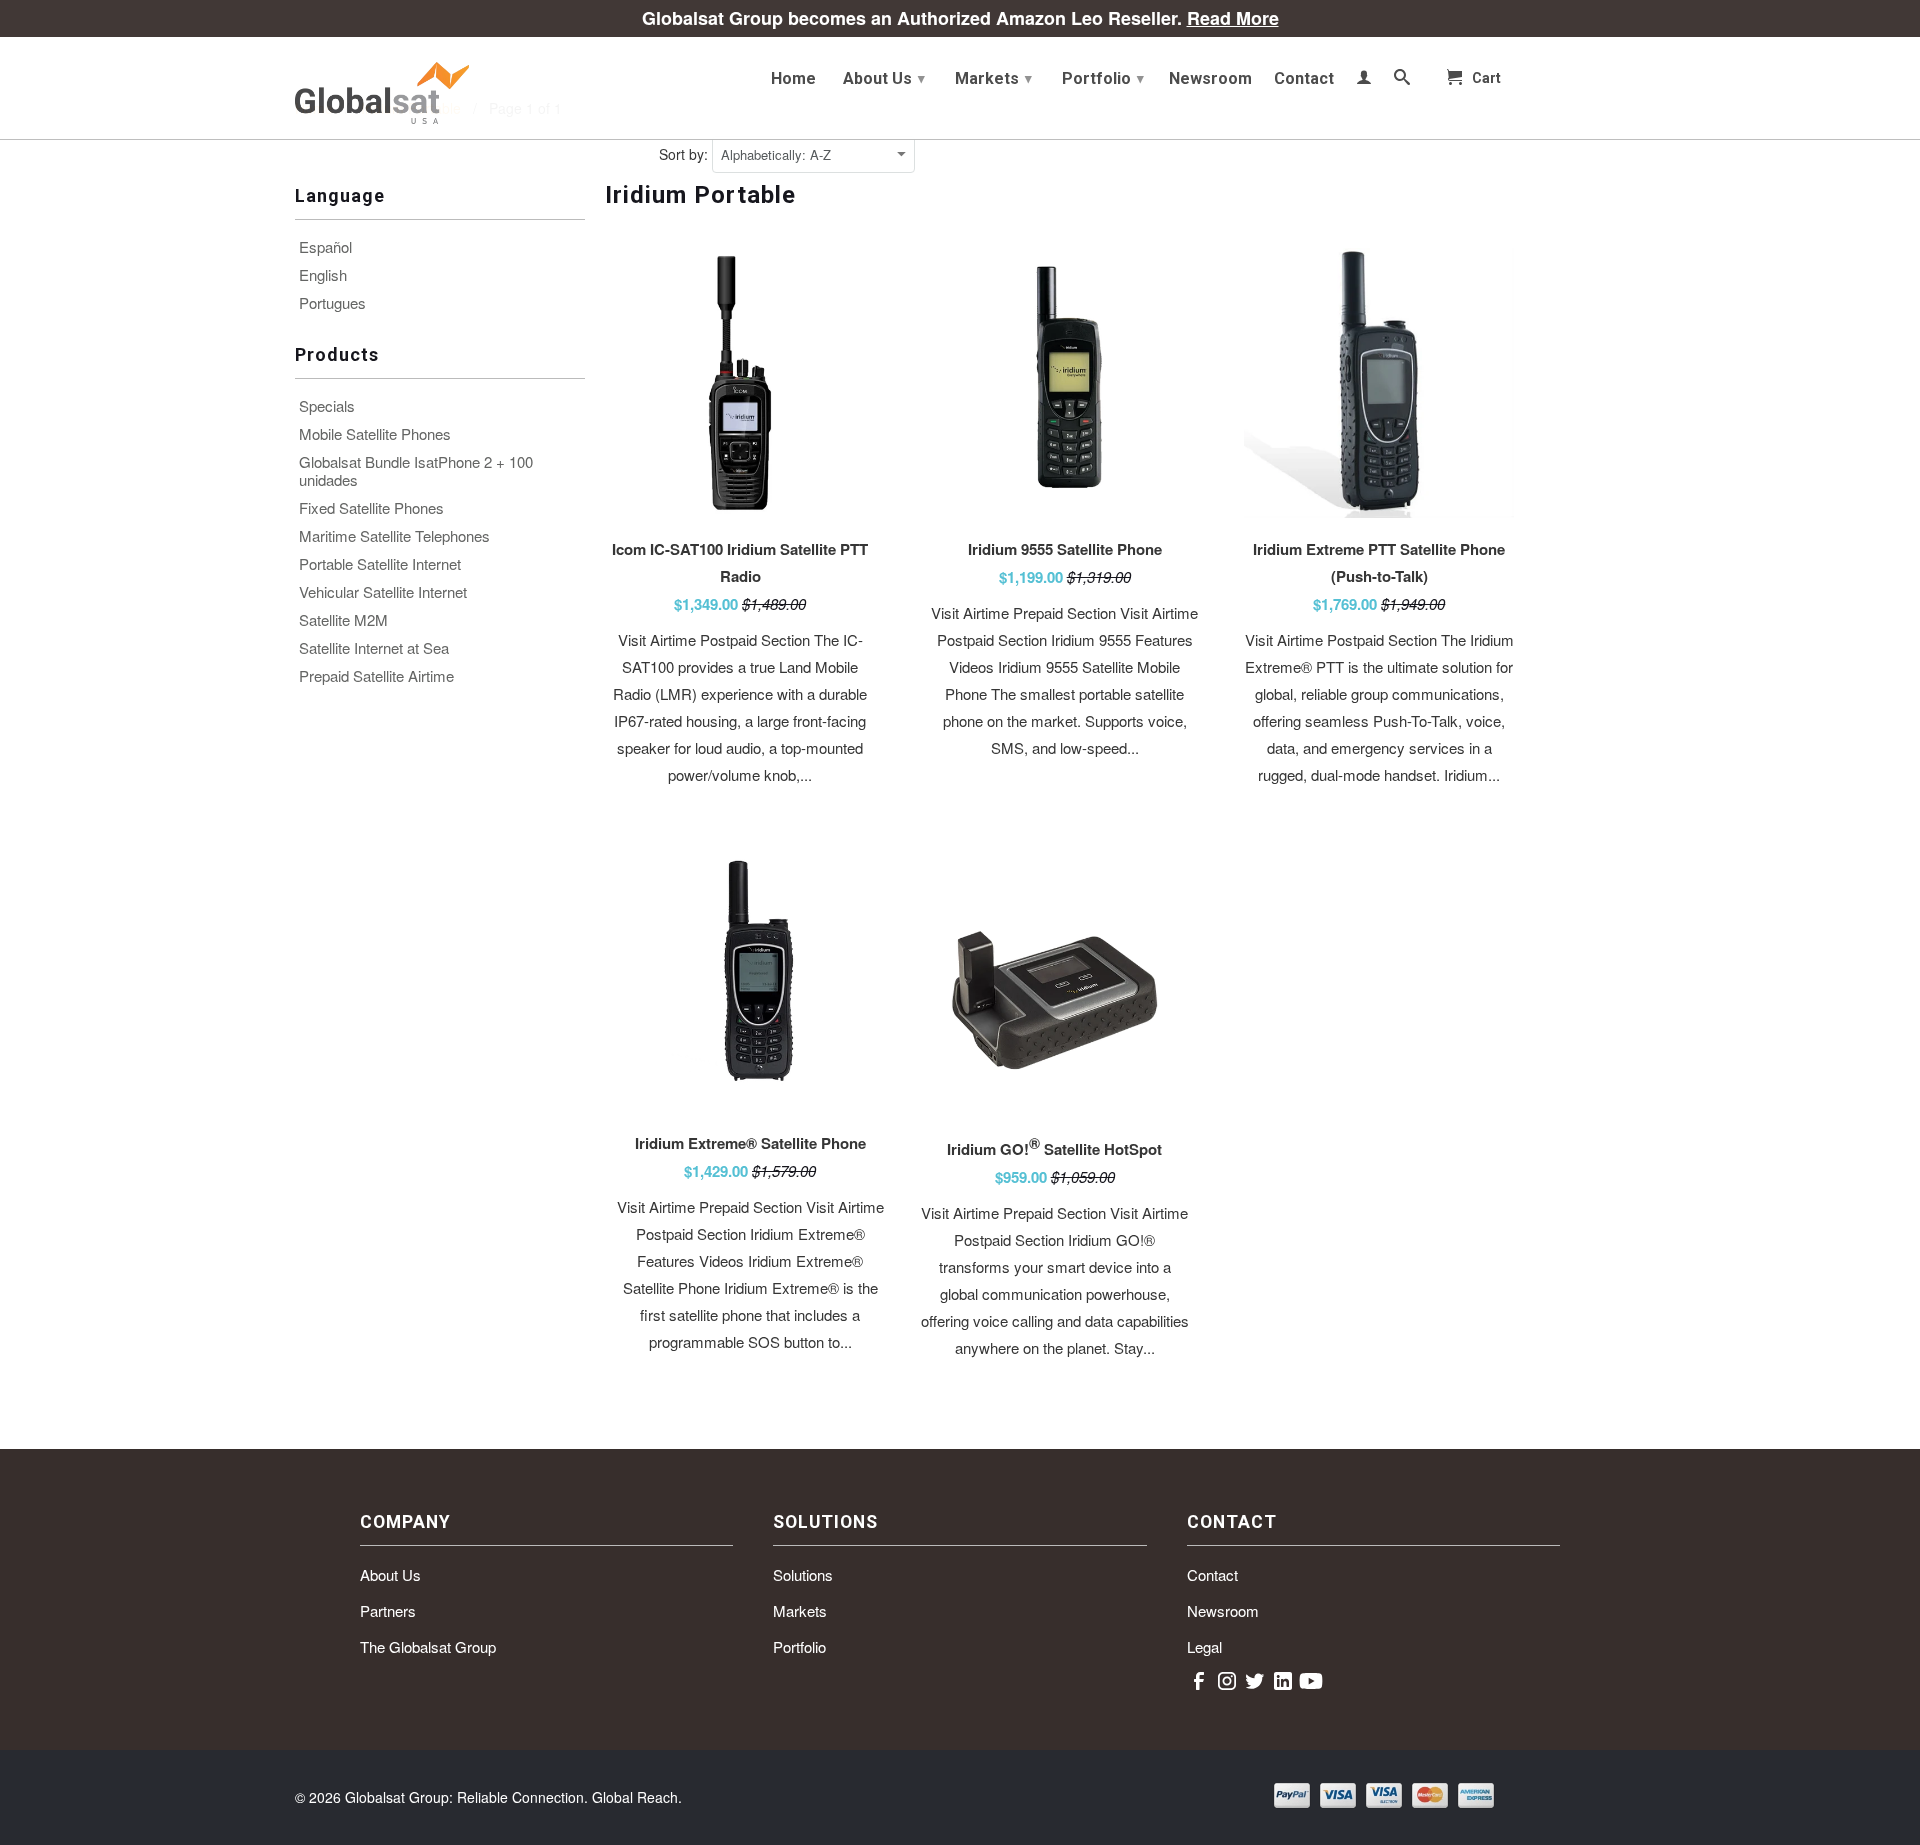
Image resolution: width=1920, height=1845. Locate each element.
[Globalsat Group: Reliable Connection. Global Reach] (440, 88)
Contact (1304, 79)
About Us (884, 78)
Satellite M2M (343, 620)
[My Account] (1364, 81)
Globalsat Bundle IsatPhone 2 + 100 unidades (416, 471)
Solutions (803, 1574)
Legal (1204, 1646)
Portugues (332, 303)
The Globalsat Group (428, 1646)
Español (325, 247)
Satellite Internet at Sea (374, 648)
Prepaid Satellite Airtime (376, 676)
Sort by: (685, 154)
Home (793, 79)
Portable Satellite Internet (380, 564)
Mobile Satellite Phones (375, 434)
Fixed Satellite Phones (371, 508)
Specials (327, 406)
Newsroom (1210, 79)
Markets (993, 78)
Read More (1233, 18)
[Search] (1402, 81)
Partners (388, 1610)
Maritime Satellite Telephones (394, 536)
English (323, 275)
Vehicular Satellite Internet (383, 592)
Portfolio (1103, 78)
